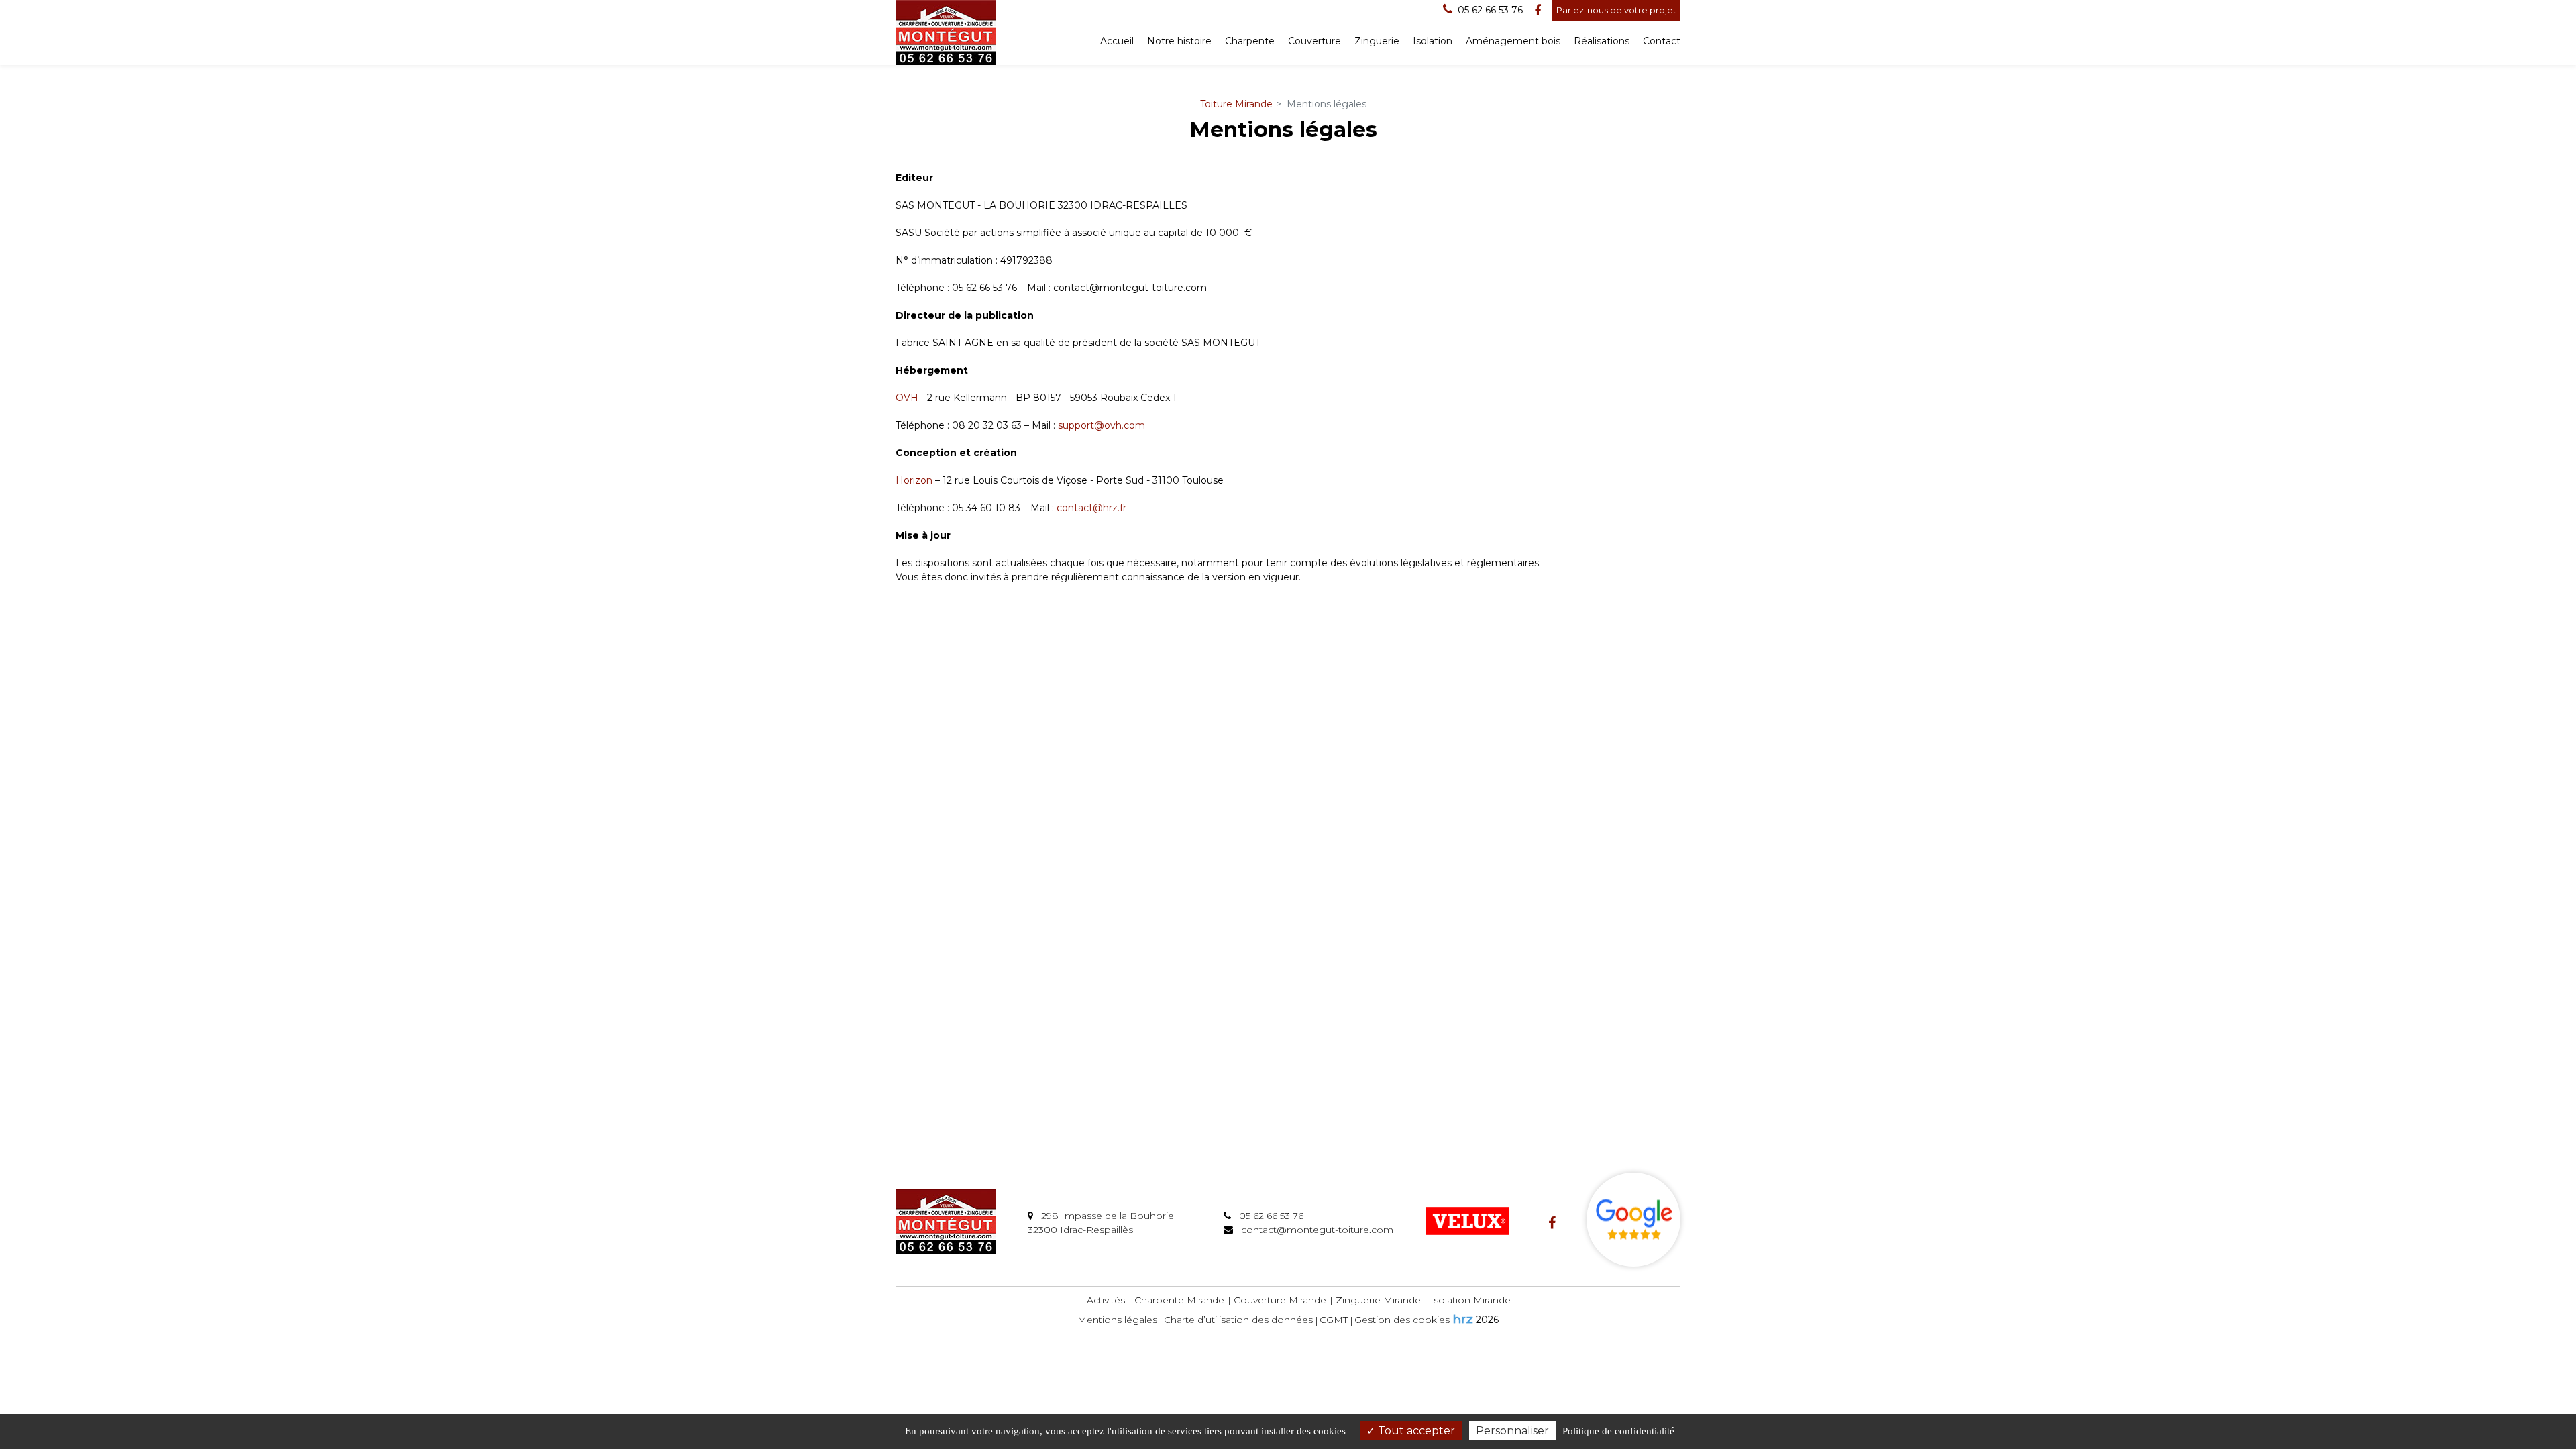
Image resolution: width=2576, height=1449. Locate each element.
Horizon (914, 480)
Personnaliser (1512, 1431)
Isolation (1433, 41)
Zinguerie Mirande (1378, 1300)
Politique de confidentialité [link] (1618, 1431)
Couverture (1314, 41)
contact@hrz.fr (1091, 508)
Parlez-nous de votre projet (1616, 10)
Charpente (1250, 41)
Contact (1662, 41)
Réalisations (1602, 41)
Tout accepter (1415, 1431)
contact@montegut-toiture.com (1316, 1230)
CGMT (1334, 1320)
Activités (1106, 1300)
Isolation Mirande (1470, 1300)
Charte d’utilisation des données (1238, 1320)
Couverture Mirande (1280, 1300)
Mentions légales (1117, 1320)
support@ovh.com (1102, 425)
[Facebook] (1538, 11)
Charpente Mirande (1179, 1300)
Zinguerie (1377, 41)
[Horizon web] (1463, 1319)
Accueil (1117, 41)
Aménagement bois (1513, 41)
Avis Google (1633, 1220)
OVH (907, 398)
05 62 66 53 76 (1270, 1216)
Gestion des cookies (1402, 1320)
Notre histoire (1179, 41)
